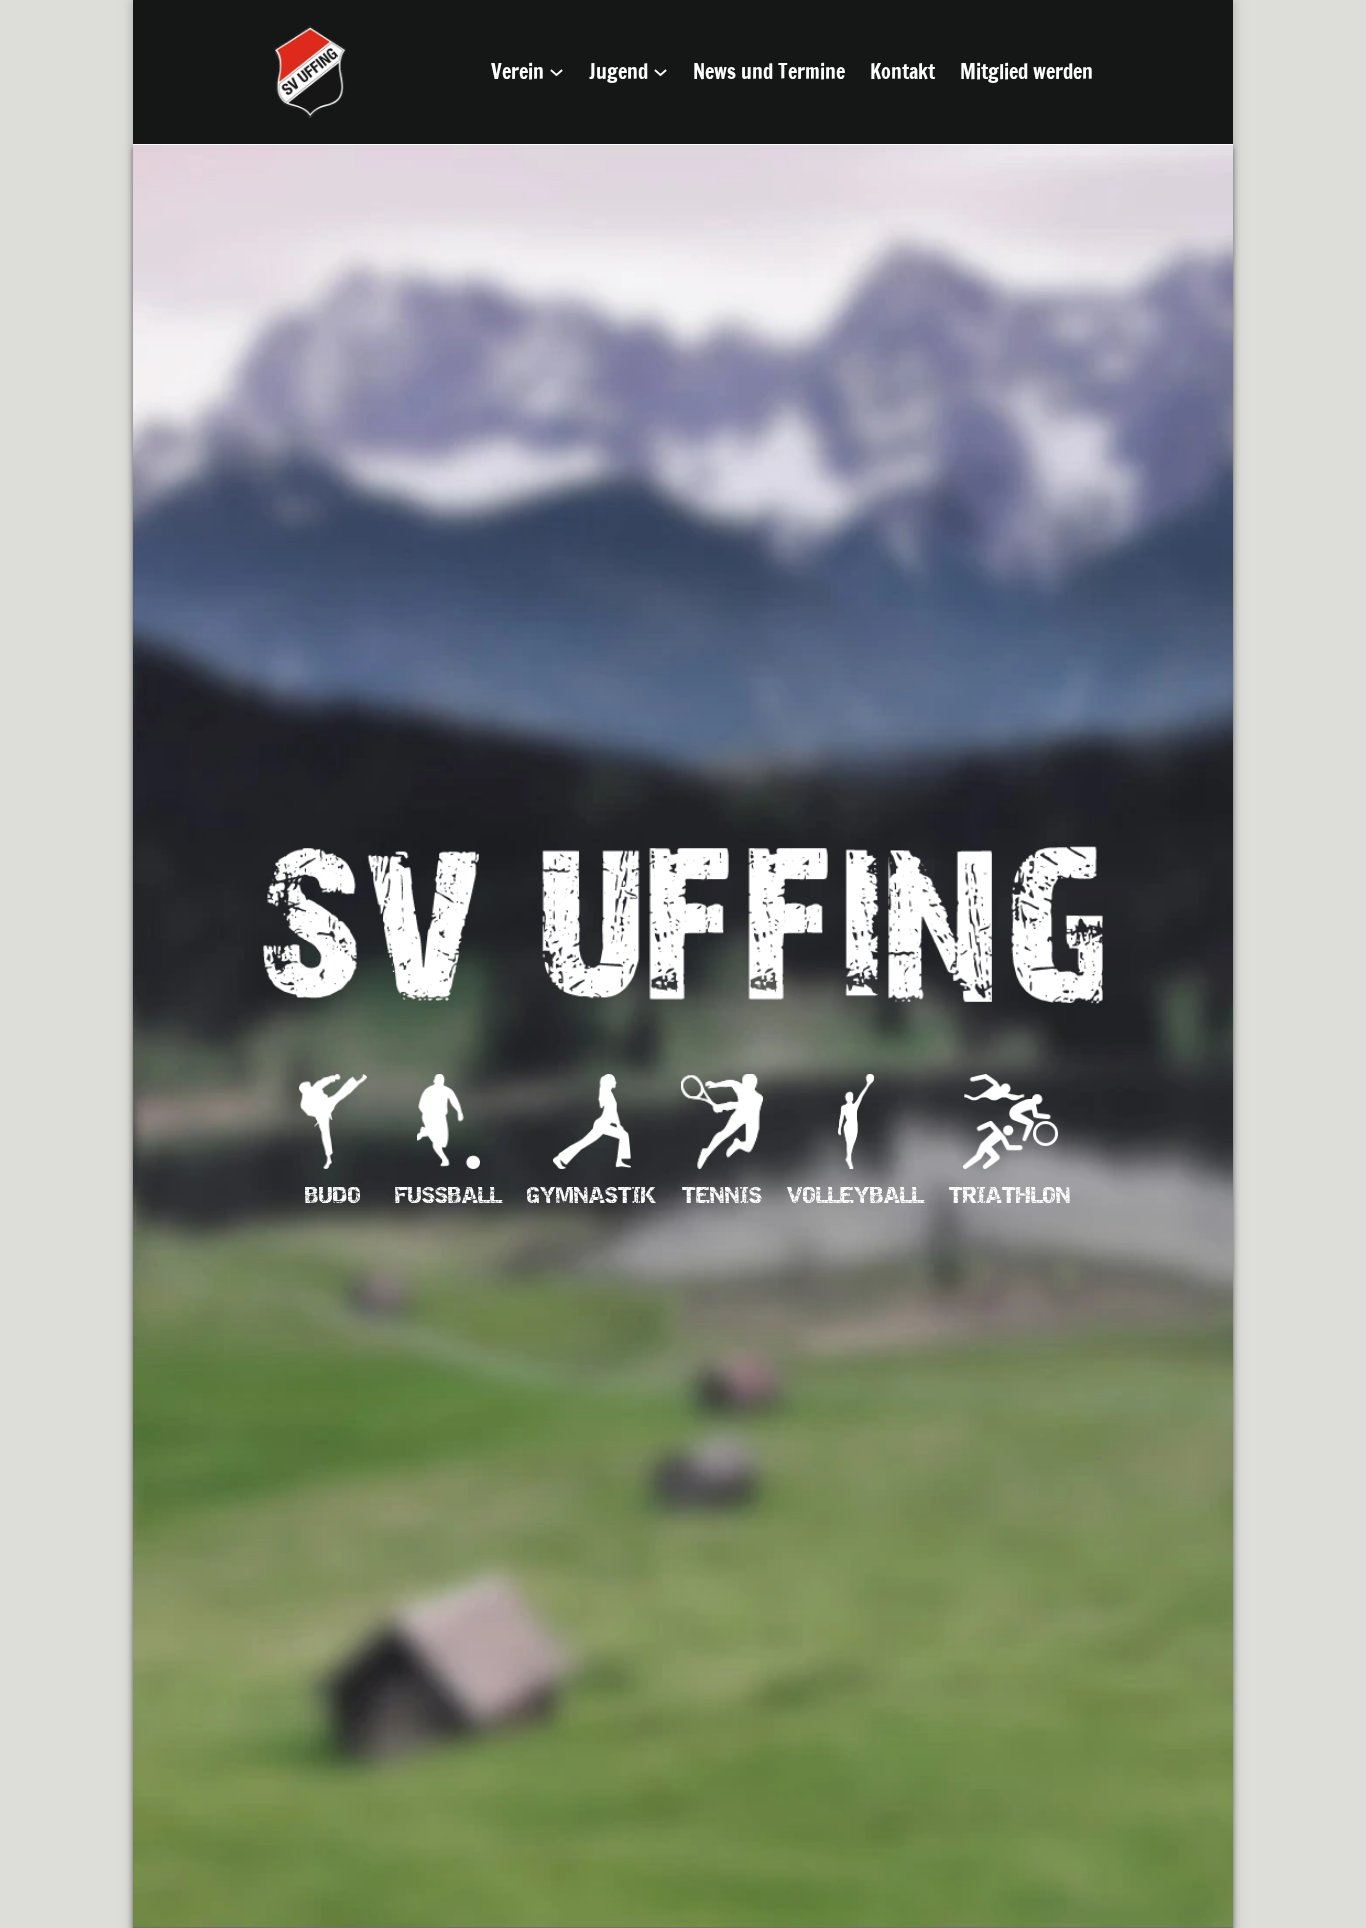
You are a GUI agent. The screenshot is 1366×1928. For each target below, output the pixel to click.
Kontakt (902, 71)
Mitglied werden (1026, 71)
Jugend (618, 71)
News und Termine (769, 71)
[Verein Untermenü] (556, 72)
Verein (517, 71)
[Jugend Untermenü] (660, 72)
